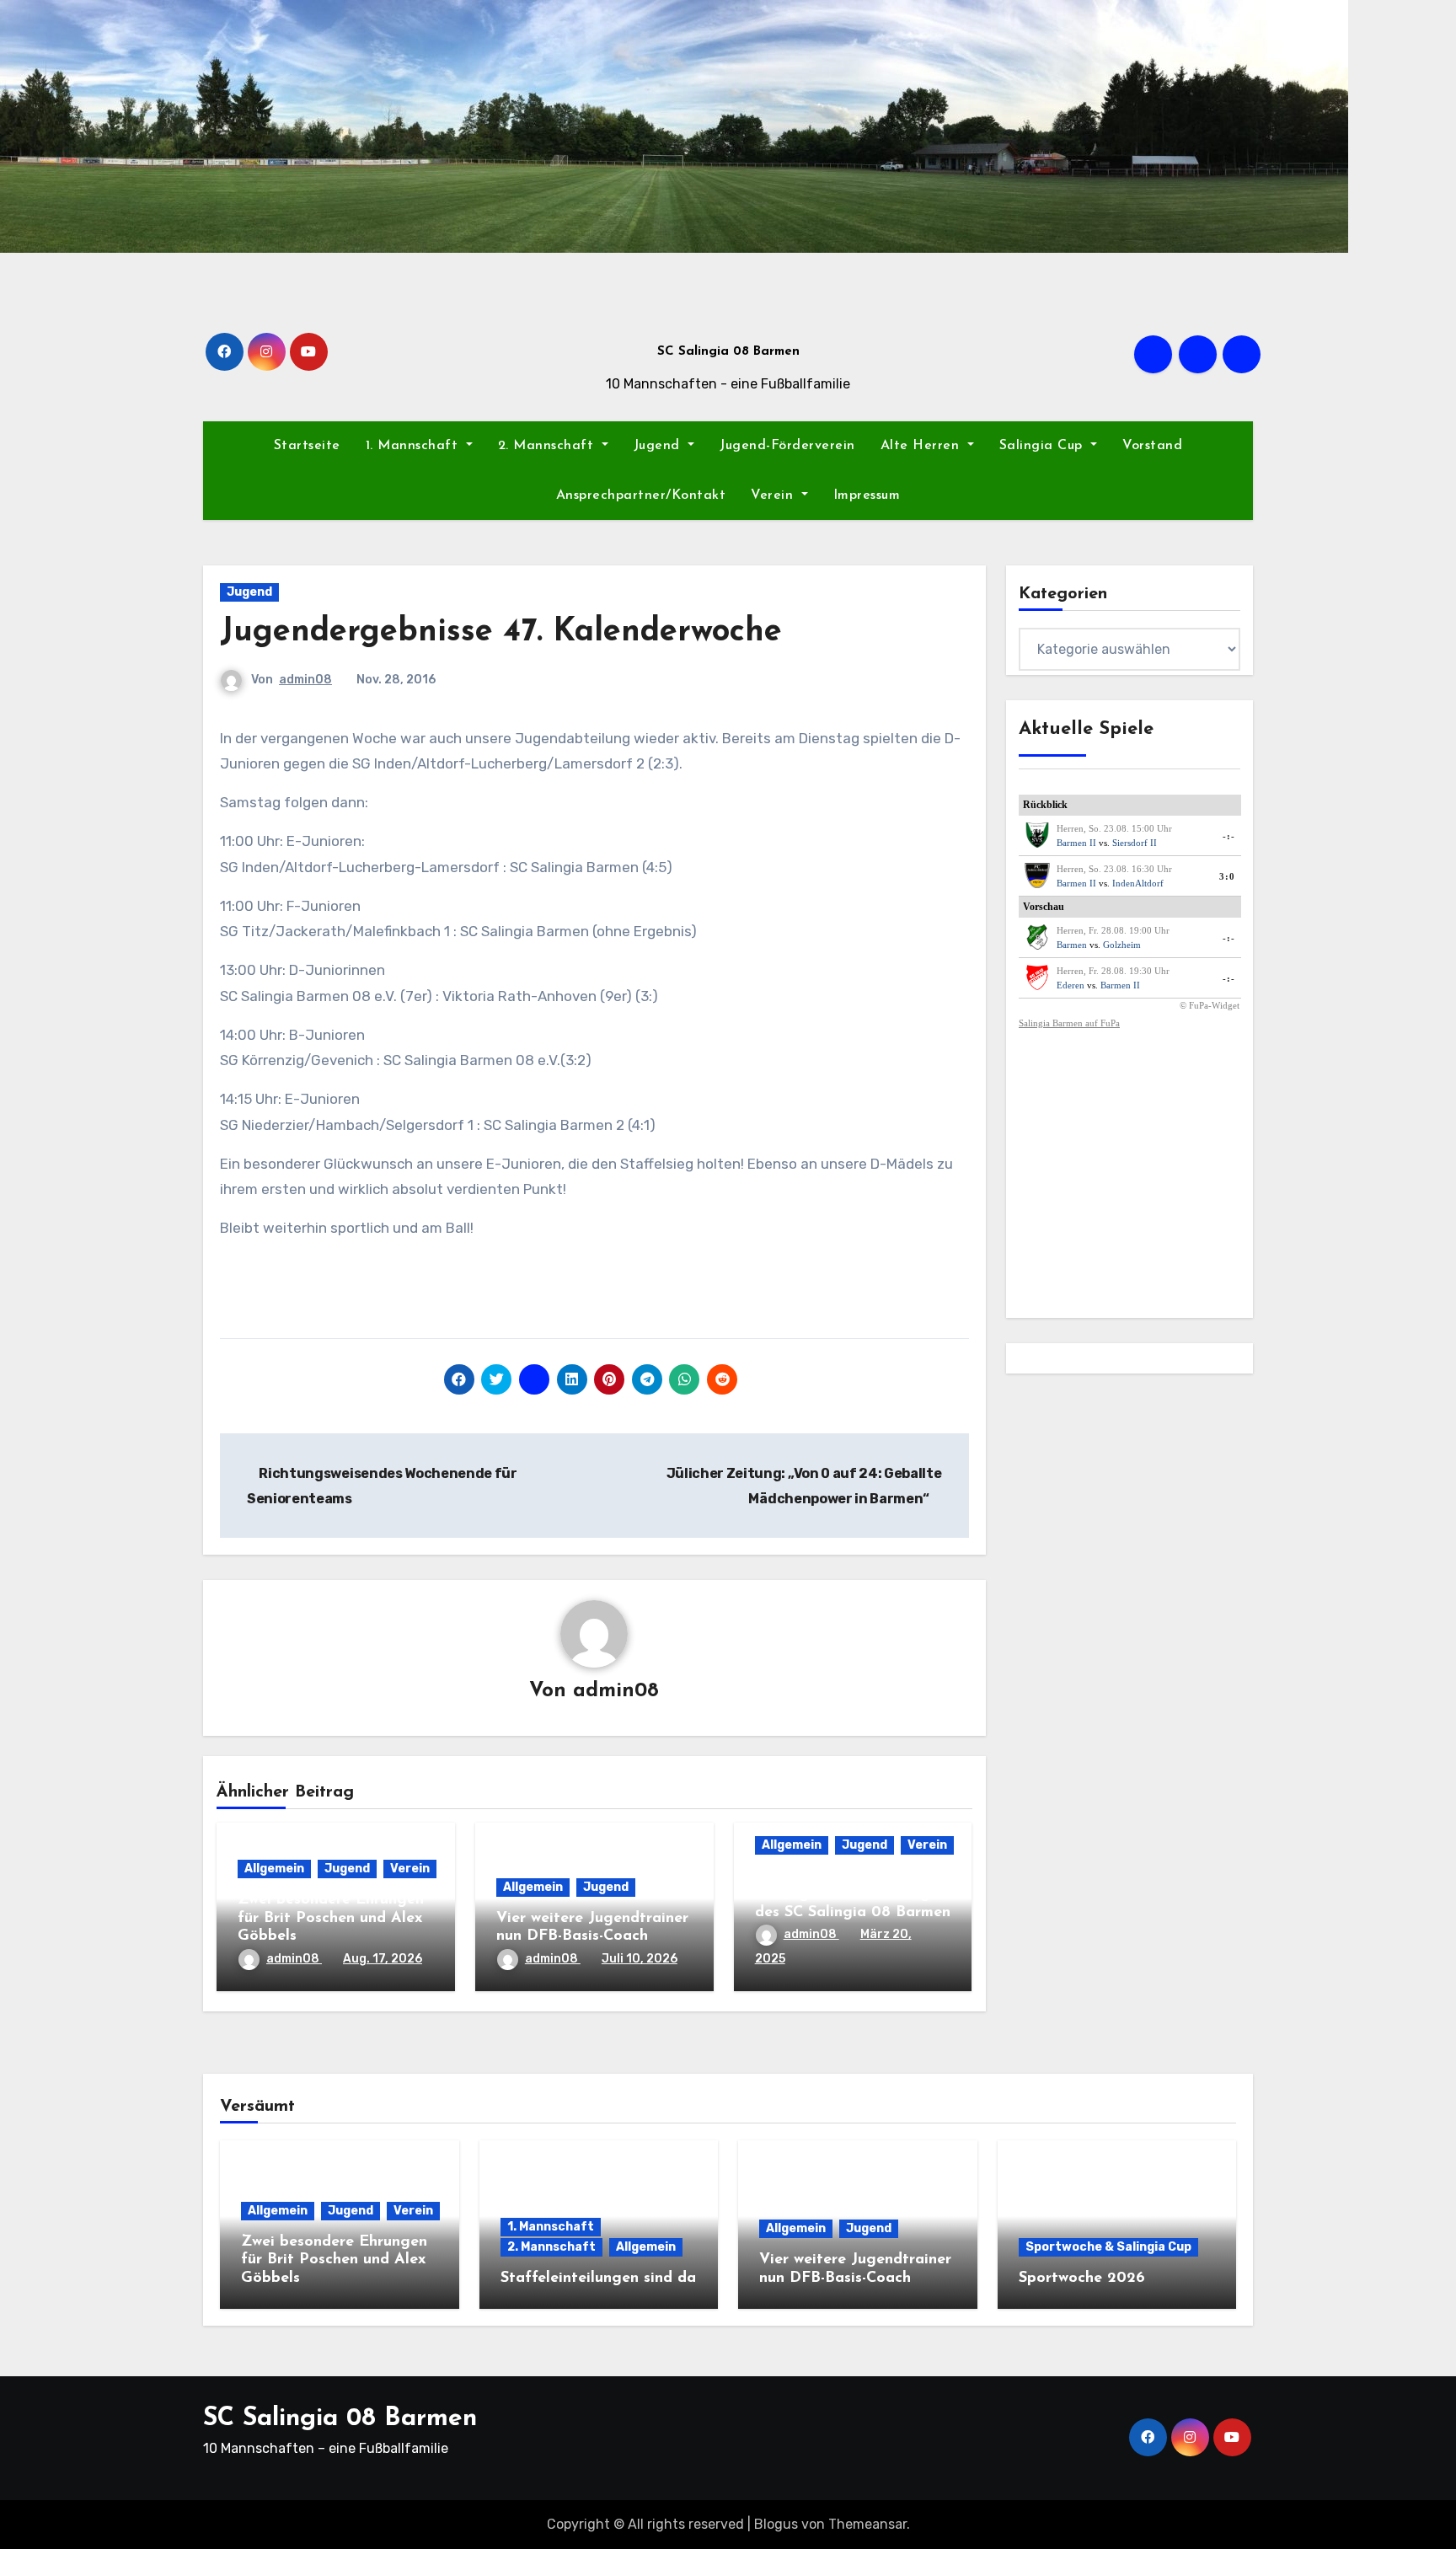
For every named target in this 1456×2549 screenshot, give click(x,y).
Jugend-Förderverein (787, 446)
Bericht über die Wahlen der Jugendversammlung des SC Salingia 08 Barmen (853, 1895)
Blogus (776, 2524)
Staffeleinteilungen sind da (598, 2279)
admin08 (305, 680)
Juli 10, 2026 (640, 1959)
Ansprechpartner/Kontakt (641, 495)
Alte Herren (922, 446)
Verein (774, 495)
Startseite (307, 446)
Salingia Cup (1044, 446)
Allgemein (274, 1869)
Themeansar (867, 2524)
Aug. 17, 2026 (383, 1959)
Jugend (659, 446)
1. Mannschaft (414, 446)
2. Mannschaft (548, 446)
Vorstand (1152, 446)
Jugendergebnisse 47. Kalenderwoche (501, 632)
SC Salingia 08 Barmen (728, 352)
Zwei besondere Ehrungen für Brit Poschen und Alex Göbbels (331, 1918)
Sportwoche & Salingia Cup (1108, 2247)
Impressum (867, 495)
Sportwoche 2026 (1082, 2279)
